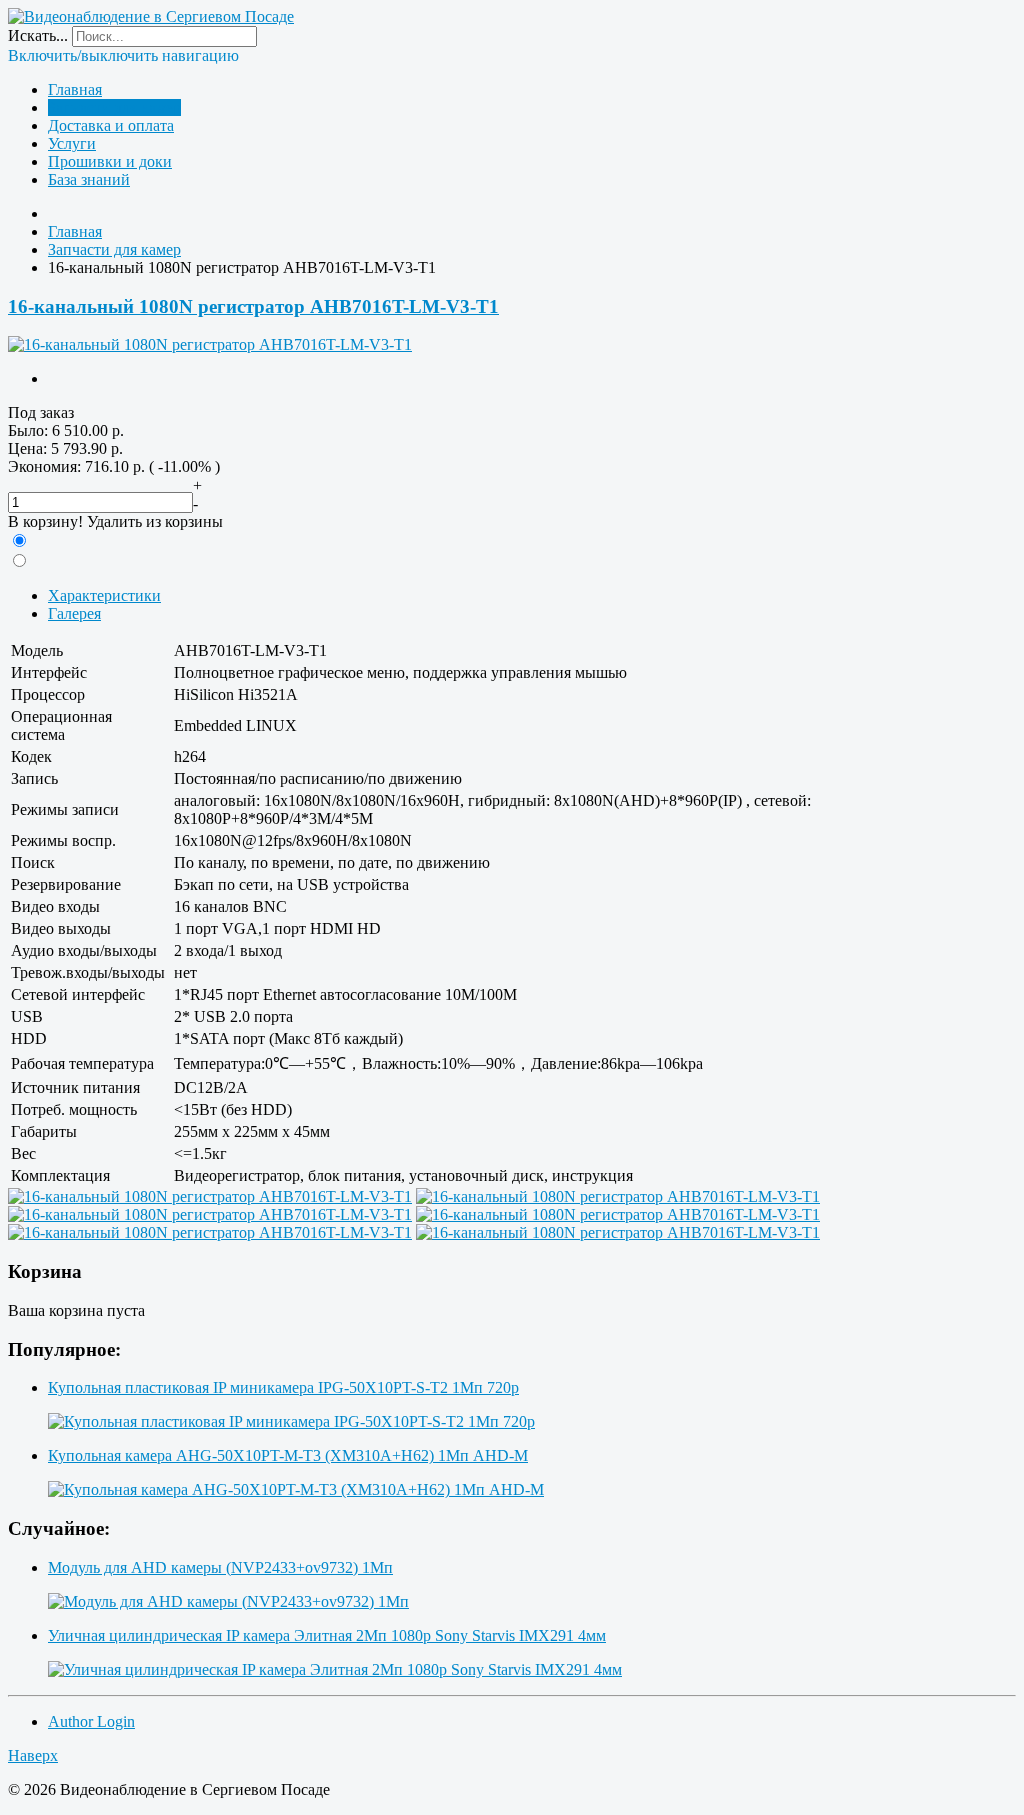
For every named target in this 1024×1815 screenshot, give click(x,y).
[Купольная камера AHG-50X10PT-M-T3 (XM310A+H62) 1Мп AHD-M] (296, 1489)
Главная (75, 89)
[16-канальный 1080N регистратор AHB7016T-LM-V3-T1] (210, 344)
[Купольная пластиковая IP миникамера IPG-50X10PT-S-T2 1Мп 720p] (291, 1421)
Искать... (38, 35)
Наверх (33, 1755)
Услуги (72, 143)
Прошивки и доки (110, 161)
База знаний (89, 179)
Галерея (74, 613)
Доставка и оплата (111, 125)
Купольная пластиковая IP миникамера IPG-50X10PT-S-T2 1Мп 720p (283, 1387)
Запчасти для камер (114, 107)
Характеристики (104, 595)
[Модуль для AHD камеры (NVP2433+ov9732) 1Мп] (228, 1601)
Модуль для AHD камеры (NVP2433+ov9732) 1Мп (220, 1567)
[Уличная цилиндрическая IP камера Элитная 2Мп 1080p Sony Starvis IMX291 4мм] (335, 1669)
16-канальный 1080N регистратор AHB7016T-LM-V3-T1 (253, 306)
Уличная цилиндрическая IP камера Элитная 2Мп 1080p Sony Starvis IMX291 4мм (327, 1635)
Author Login (91, 1721)
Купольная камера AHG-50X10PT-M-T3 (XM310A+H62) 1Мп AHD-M (288, 1455)
